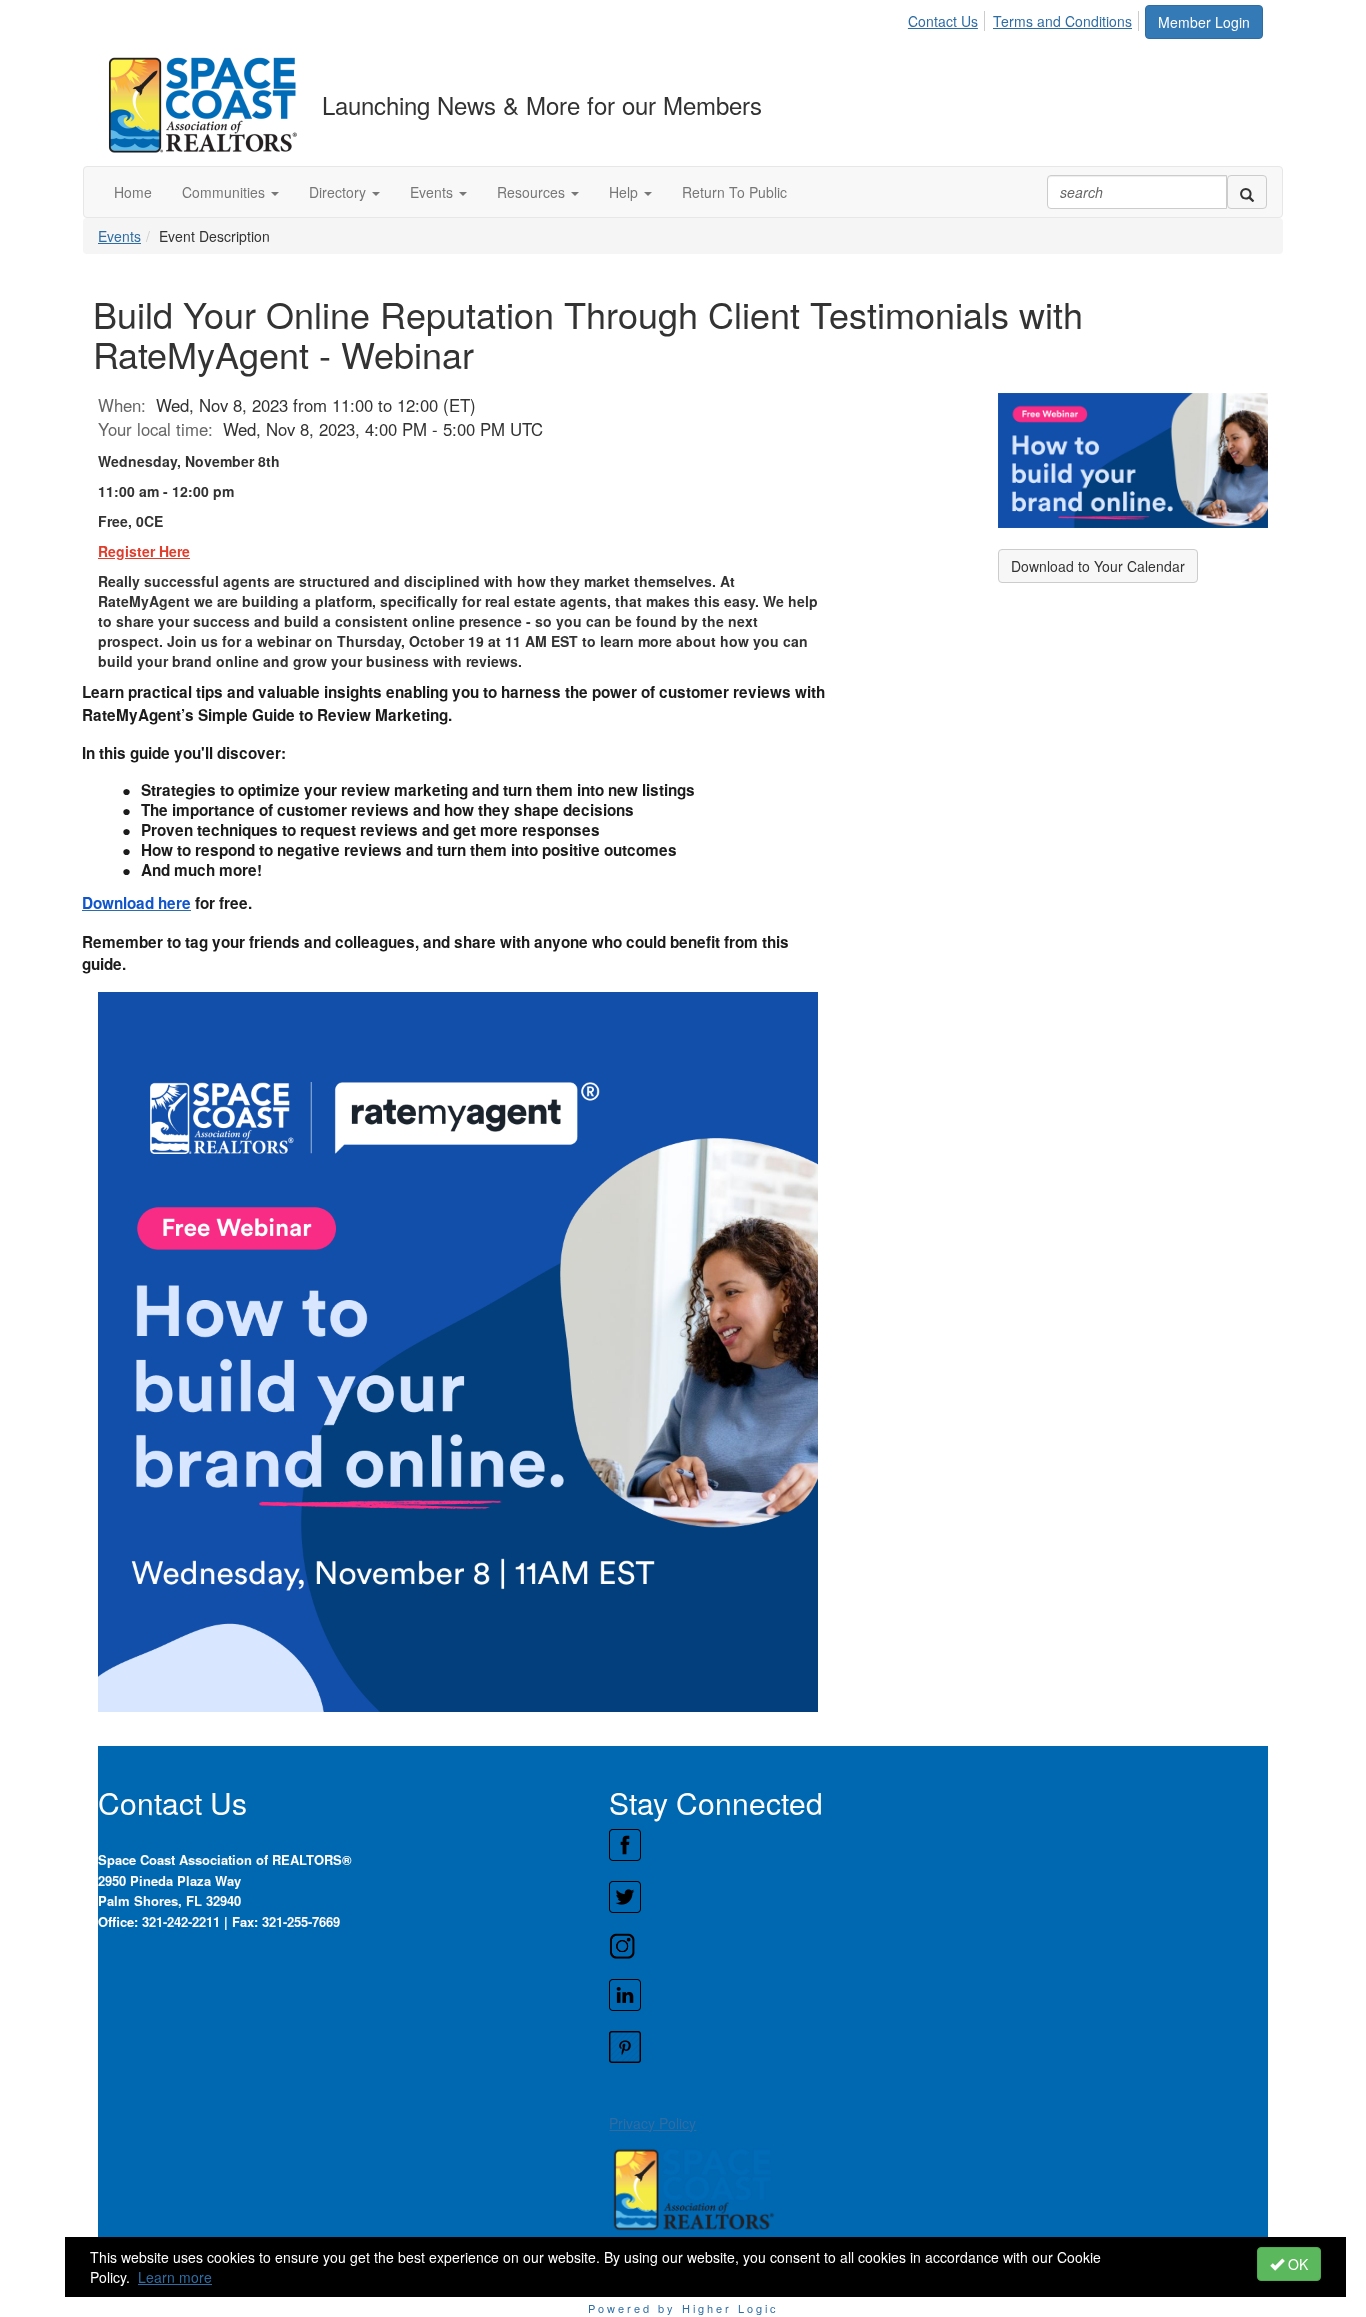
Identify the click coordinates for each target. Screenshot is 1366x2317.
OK (1296, 2264)
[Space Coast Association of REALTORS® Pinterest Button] (938, 2047)
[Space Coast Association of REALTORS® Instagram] (938, 1946)
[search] (1247, 192)
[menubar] (1025, 18)
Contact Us (943, 21)
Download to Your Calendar (1098, 566)
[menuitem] (948, 18)
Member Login (1204, 22)
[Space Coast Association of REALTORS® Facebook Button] (938, 1845)
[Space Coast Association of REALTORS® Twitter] (938, 1897)
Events (119, 236)
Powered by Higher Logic (683, 2308)
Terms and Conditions (1062, 21)
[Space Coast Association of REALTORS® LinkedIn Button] (938, 1995)
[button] (230, 192)
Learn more (175, 2277)
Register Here (144, 551)
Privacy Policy (652, 2123)
